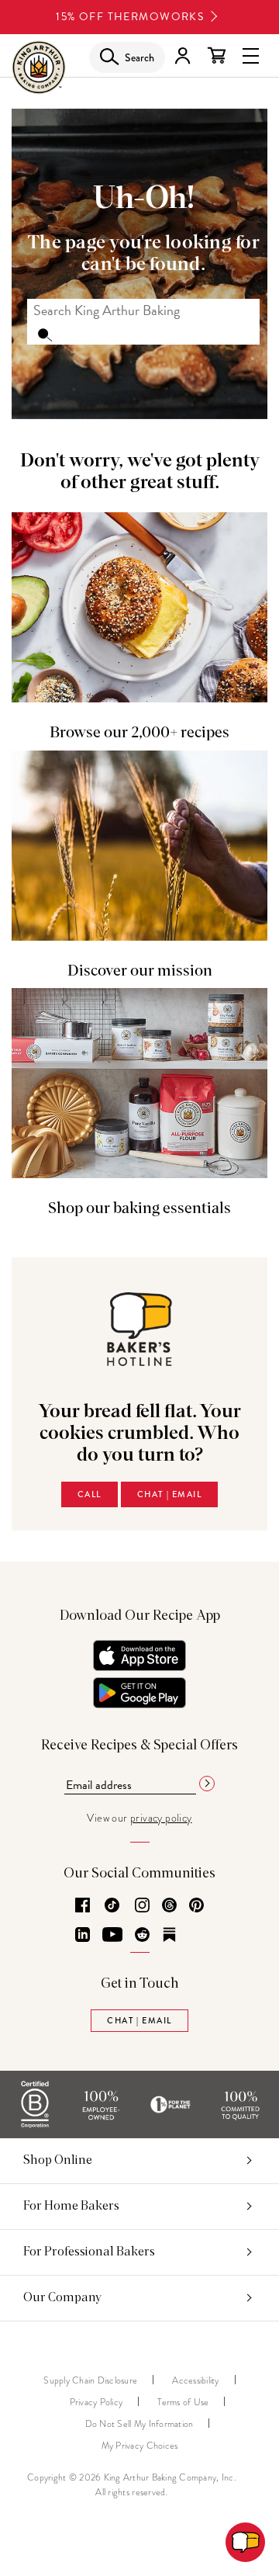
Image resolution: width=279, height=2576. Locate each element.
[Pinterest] (196, 1906)
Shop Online (58, 2160)
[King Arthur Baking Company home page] (39, 71)
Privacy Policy (96, 2402)
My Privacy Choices (140, 2446)
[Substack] (169, 1936)
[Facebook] (83, 1906)
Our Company (63, 2297)
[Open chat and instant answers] (245, 2542)
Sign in (182, 56)
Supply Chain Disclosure (90, 2380)
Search (44, 334)
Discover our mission (140, 971)
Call (90, 1494)
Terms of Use (183, 2402)
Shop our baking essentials (139, 1208)
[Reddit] (142, 1936)
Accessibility (195, 2380)
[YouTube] (112, 1936)
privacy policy (161, 1818)
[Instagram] (142, 1906)
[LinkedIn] (83, 1936)
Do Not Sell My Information (139, 2424)
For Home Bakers (71, 2206)
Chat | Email (169, 1494)
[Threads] (169, 1906)
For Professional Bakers (89, 2252)
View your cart (216, 56)
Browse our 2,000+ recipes (139, 733)
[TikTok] (112, 1906)
